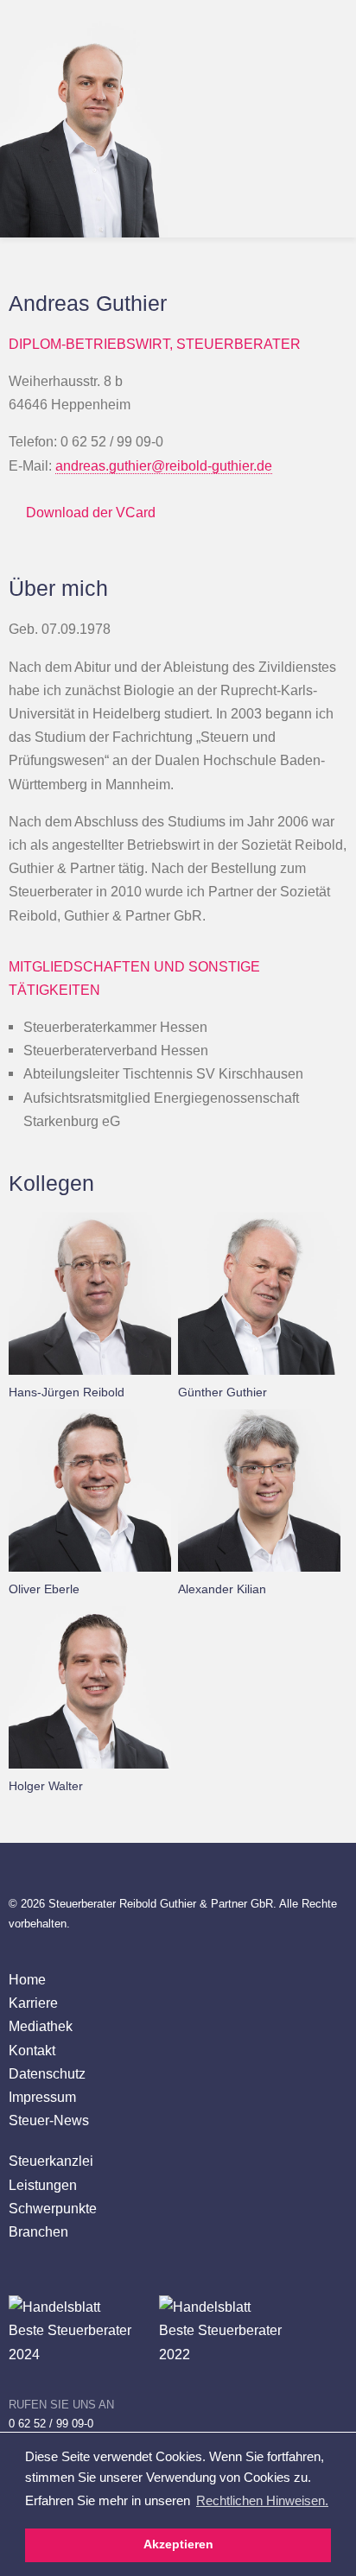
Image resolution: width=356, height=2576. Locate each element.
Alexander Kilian (222, 1589)
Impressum (42, 2097)
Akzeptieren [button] (178, 2544)
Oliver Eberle (44, 1589)
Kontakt (32, 2050)
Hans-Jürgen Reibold (67, 1392)
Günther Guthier (222, 1392)
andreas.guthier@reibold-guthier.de (164, 465)
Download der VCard (91, 512)
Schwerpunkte (53, 2208)
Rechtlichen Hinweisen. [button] (262, 2500)
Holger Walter (46, 1786)
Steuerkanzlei (51, 2161)
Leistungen (43, 2185)
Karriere (33, 2003)
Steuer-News (49, 2120)
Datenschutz (47, 2073)
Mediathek (41, 2026)
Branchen (38, 2231)
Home (27, 1979)
